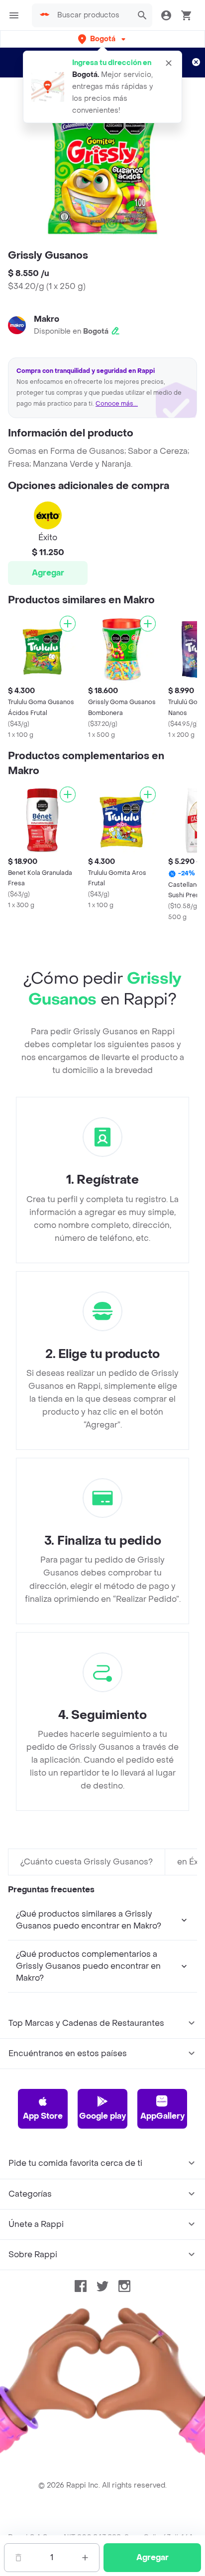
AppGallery (162, 2116)
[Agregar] (68, 624)
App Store (43, 2116)
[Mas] (85, 2558)
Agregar (48, 573)
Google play (102, 2116)
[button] (103, 39)
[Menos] (18, 2558)
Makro (47, 319)
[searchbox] (92, 15)
